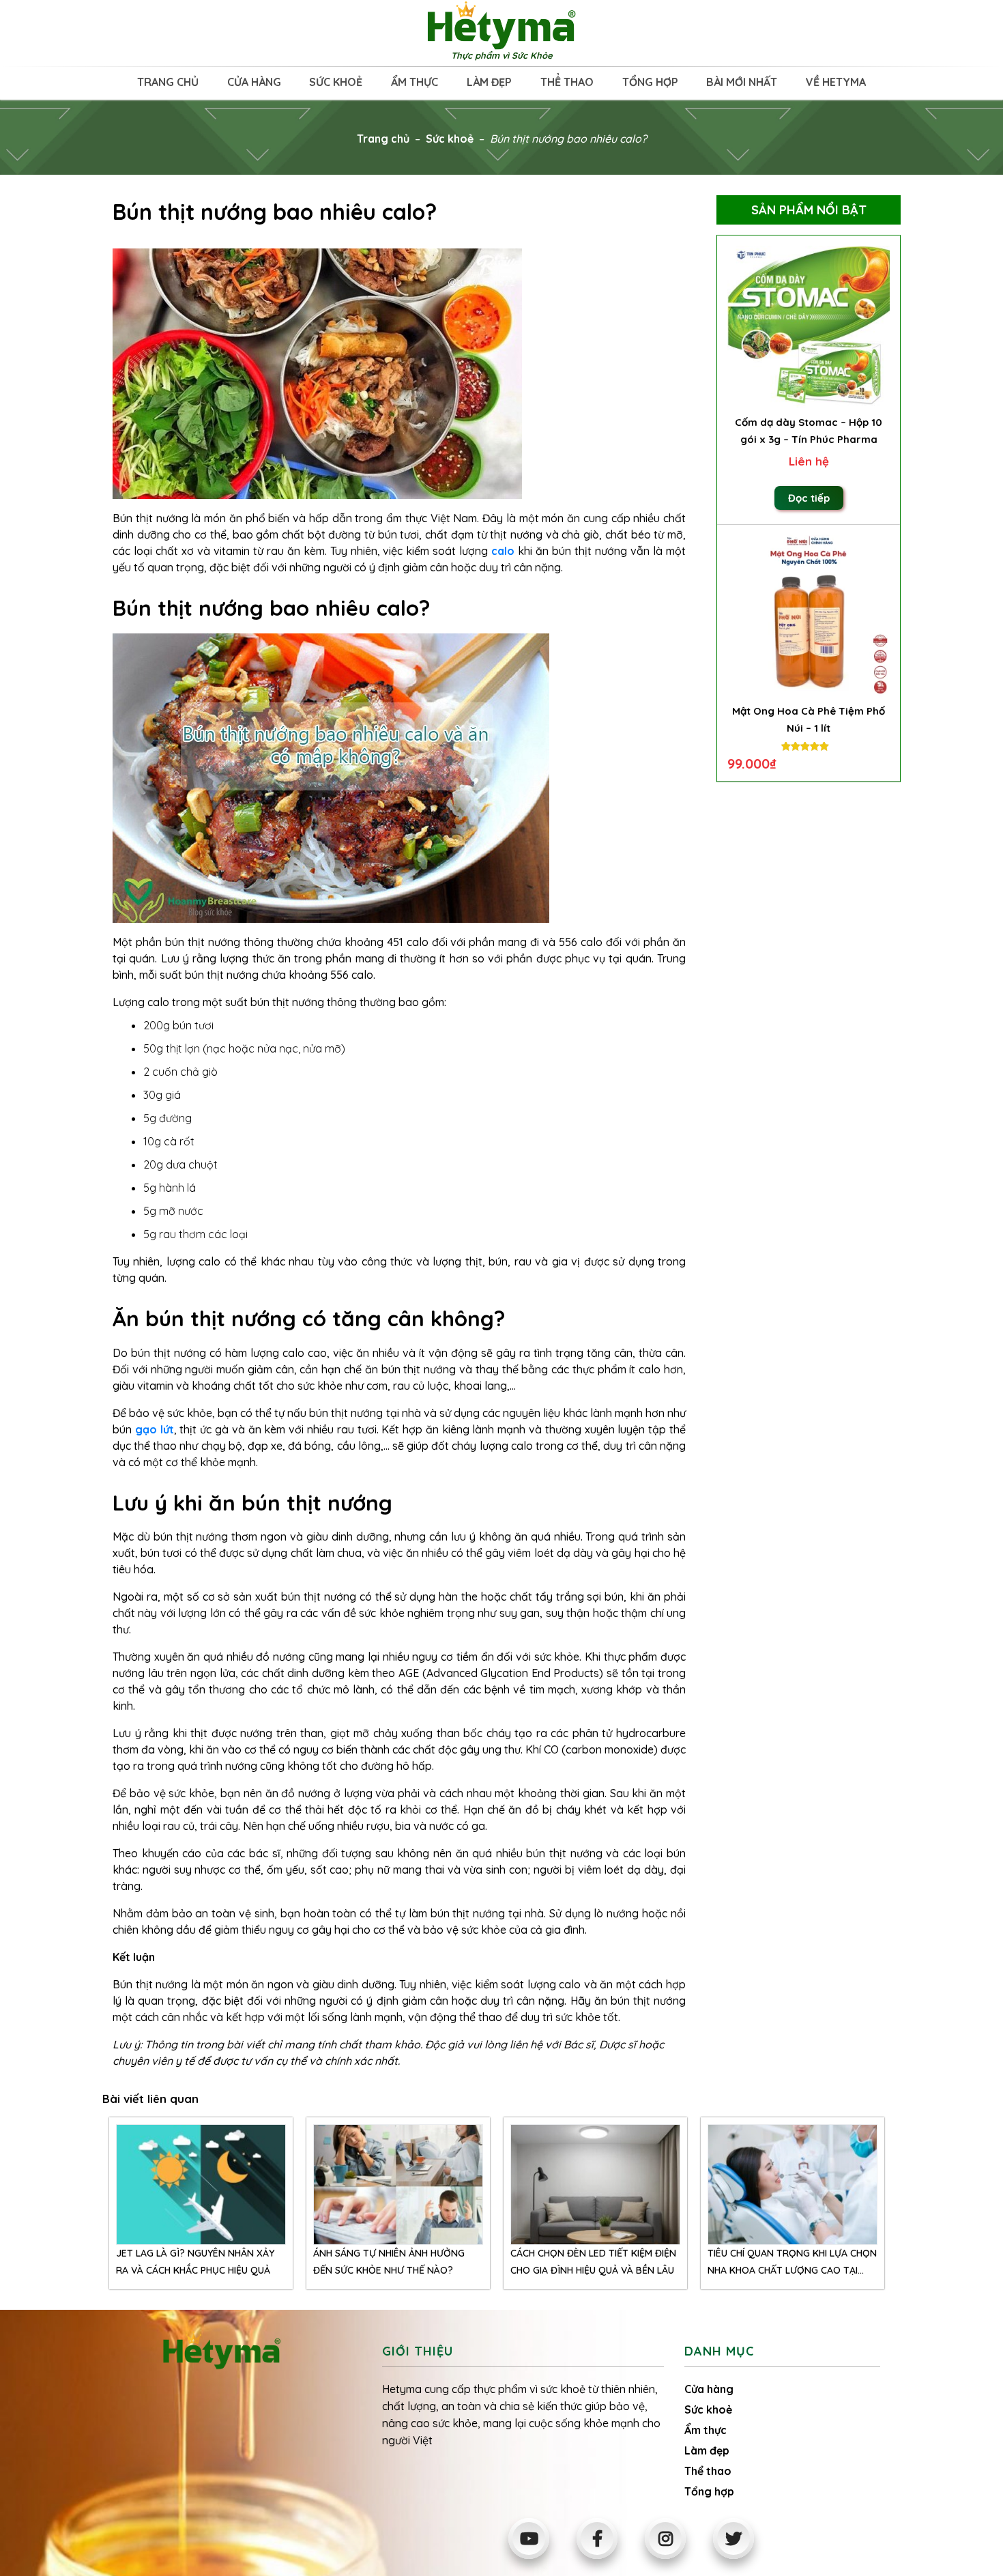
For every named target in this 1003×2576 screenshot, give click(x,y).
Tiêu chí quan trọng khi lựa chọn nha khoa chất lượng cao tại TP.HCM (792, 2263)
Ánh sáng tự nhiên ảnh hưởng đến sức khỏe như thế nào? (389, 2262)
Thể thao (567, 82)
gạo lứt (155, 1429)
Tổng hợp (650, 82)
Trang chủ (168, 82)
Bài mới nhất (742, 82)
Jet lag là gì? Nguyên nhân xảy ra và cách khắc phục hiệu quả (195, 2262)
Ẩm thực (415, 82)
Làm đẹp (489, 82)
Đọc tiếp (809, 498)
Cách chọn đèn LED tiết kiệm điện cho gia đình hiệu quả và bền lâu (593, 2262)
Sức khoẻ (336, 82)
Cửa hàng (254, 82)
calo (503, 551)
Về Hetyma (836, 82)
